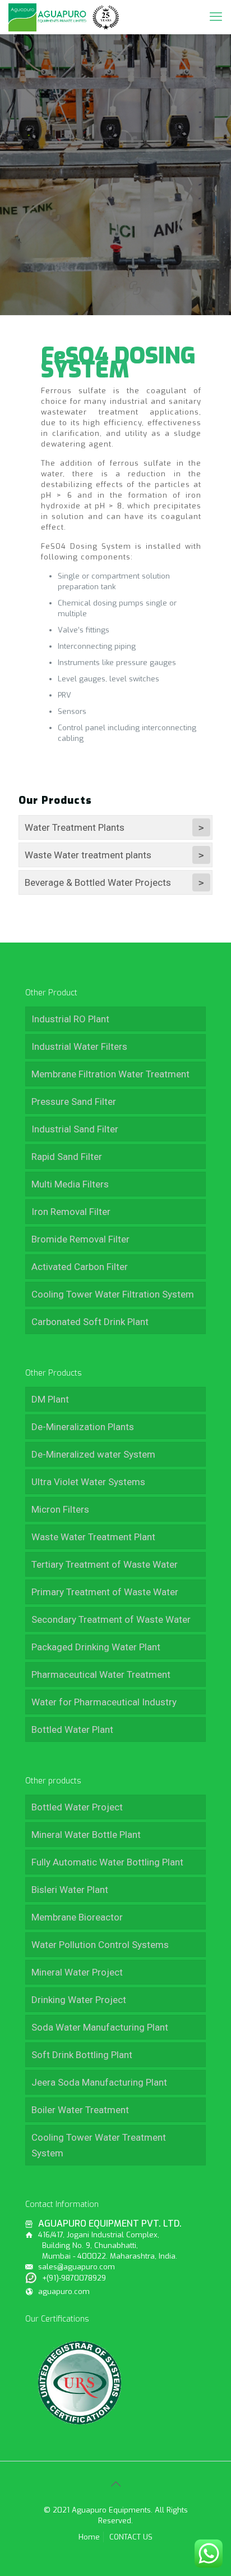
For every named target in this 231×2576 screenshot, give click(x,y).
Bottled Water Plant (72, 1730)
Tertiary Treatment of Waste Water (105, 1564)
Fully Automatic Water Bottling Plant (107, 1862)
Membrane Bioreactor (77, 1917)
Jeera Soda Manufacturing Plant (99, 2082)
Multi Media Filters (70, 1184)
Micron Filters (60, 1509)
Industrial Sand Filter (75, 1129)
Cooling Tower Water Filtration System (113, 1294)
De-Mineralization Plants (83, 1427)
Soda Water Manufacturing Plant (100, 2027)
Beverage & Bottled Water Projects (98, 882)
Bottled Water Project (77, 1807)
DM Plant (50, 1399)
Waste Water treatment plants (88, 855)
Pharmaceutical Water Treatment (101, 1674)
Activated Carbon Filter (80, 1267)
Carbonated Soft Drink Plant (90, 1322)
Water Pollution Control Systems (100, 1945)
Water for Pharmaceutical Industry (104, 1702)
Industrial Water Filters (79, 1046)
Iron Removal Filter (71, 1212)
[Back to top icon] (115, 2484)
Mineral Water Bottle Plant (86, 1835)
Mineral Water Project (77, 1972)
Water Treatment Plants (75, 827)
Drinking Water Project (79, 2000)
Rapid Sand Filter (67, 1157)
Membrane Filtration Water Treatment (110, 1074)
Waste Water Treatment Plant (93, 1537)
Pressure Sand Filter (74, 1102)
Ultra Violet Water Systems (88, 1482)
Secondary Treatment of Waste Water (111, 1619)
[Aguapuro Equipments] (65, 17)
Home (89, 2537)
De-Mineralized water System (93, 1454)
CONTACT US (131, 2537)
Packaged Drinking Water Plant (96, 1647)
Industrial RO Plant (70, 1019)
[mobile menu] (216, 17)
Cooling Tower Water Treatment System (99, 2145)
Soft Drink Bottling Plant (82, 2055)
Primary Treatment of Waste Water (105, 1592)
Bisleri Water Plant (70, 1890)
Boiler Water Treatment (80, 2110)
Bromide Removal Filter (80, 1239)
